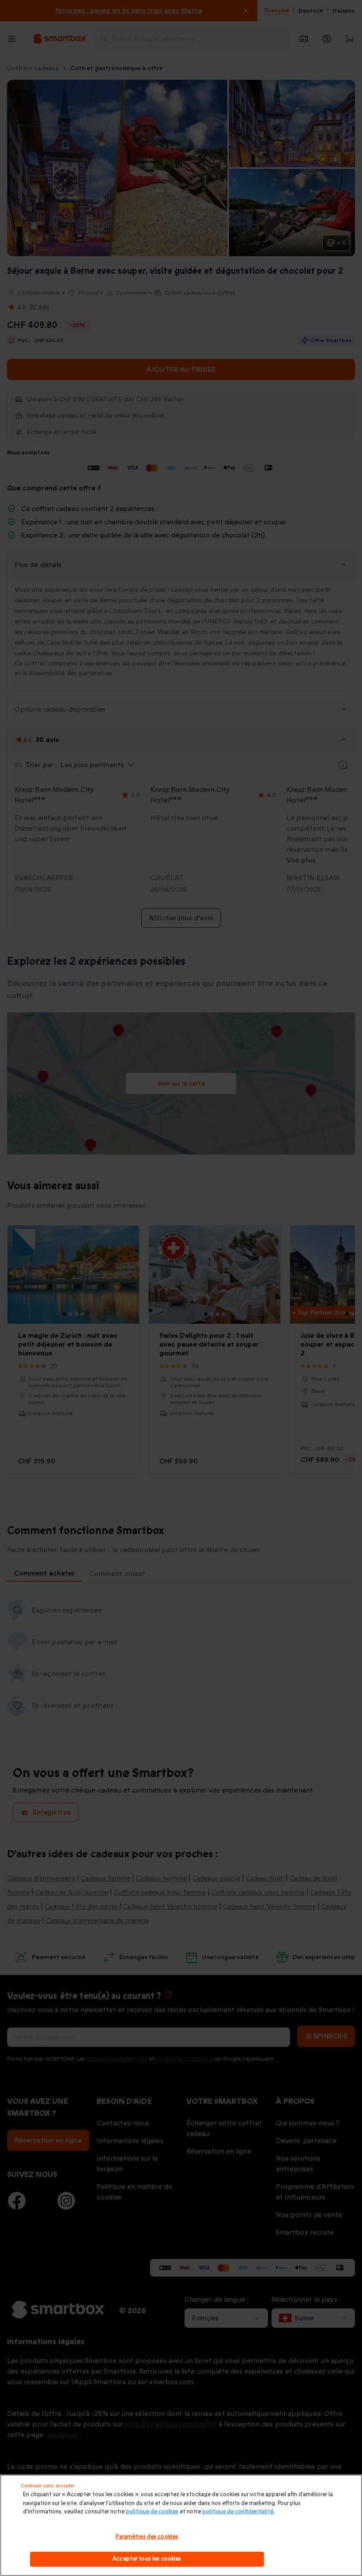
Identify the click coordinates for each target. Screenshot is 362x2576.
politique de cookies (152, 2512)
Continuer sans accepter (48, 2486)
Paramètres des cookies (147, 2537)
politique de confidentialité (238, 2512)
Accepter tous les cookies (147, 2559)
